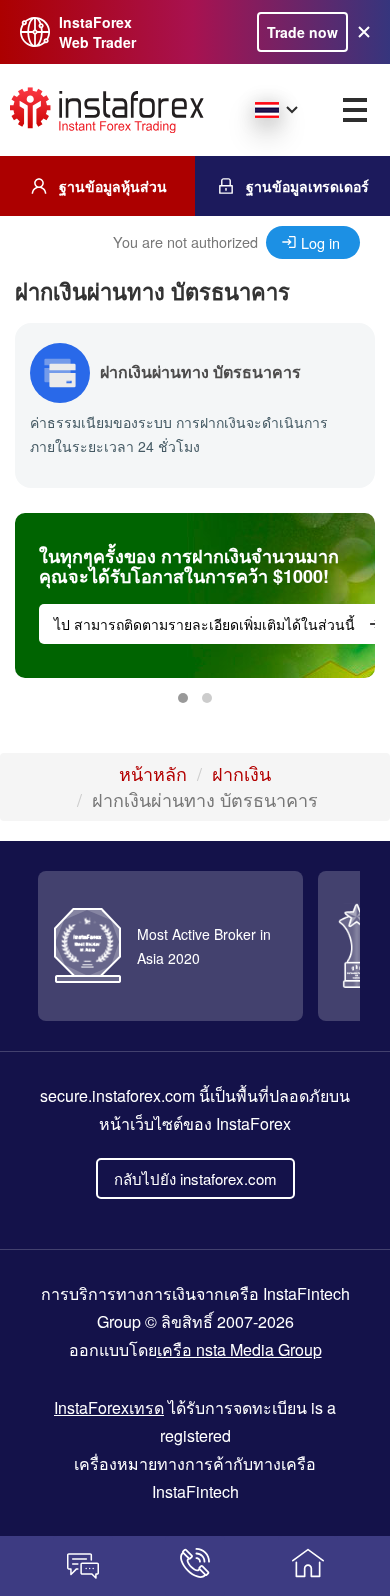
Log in (320, 242)
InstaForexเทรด (109, 1407)
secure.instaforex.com (117, 1095)
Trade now (302, 32)
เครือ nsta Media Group (239, 1349)
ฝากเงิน (241, 773)
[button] (183, 698)
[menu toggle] (355, 110)
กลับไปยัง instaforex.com (195, 1178)
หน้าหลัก (153, 773)
